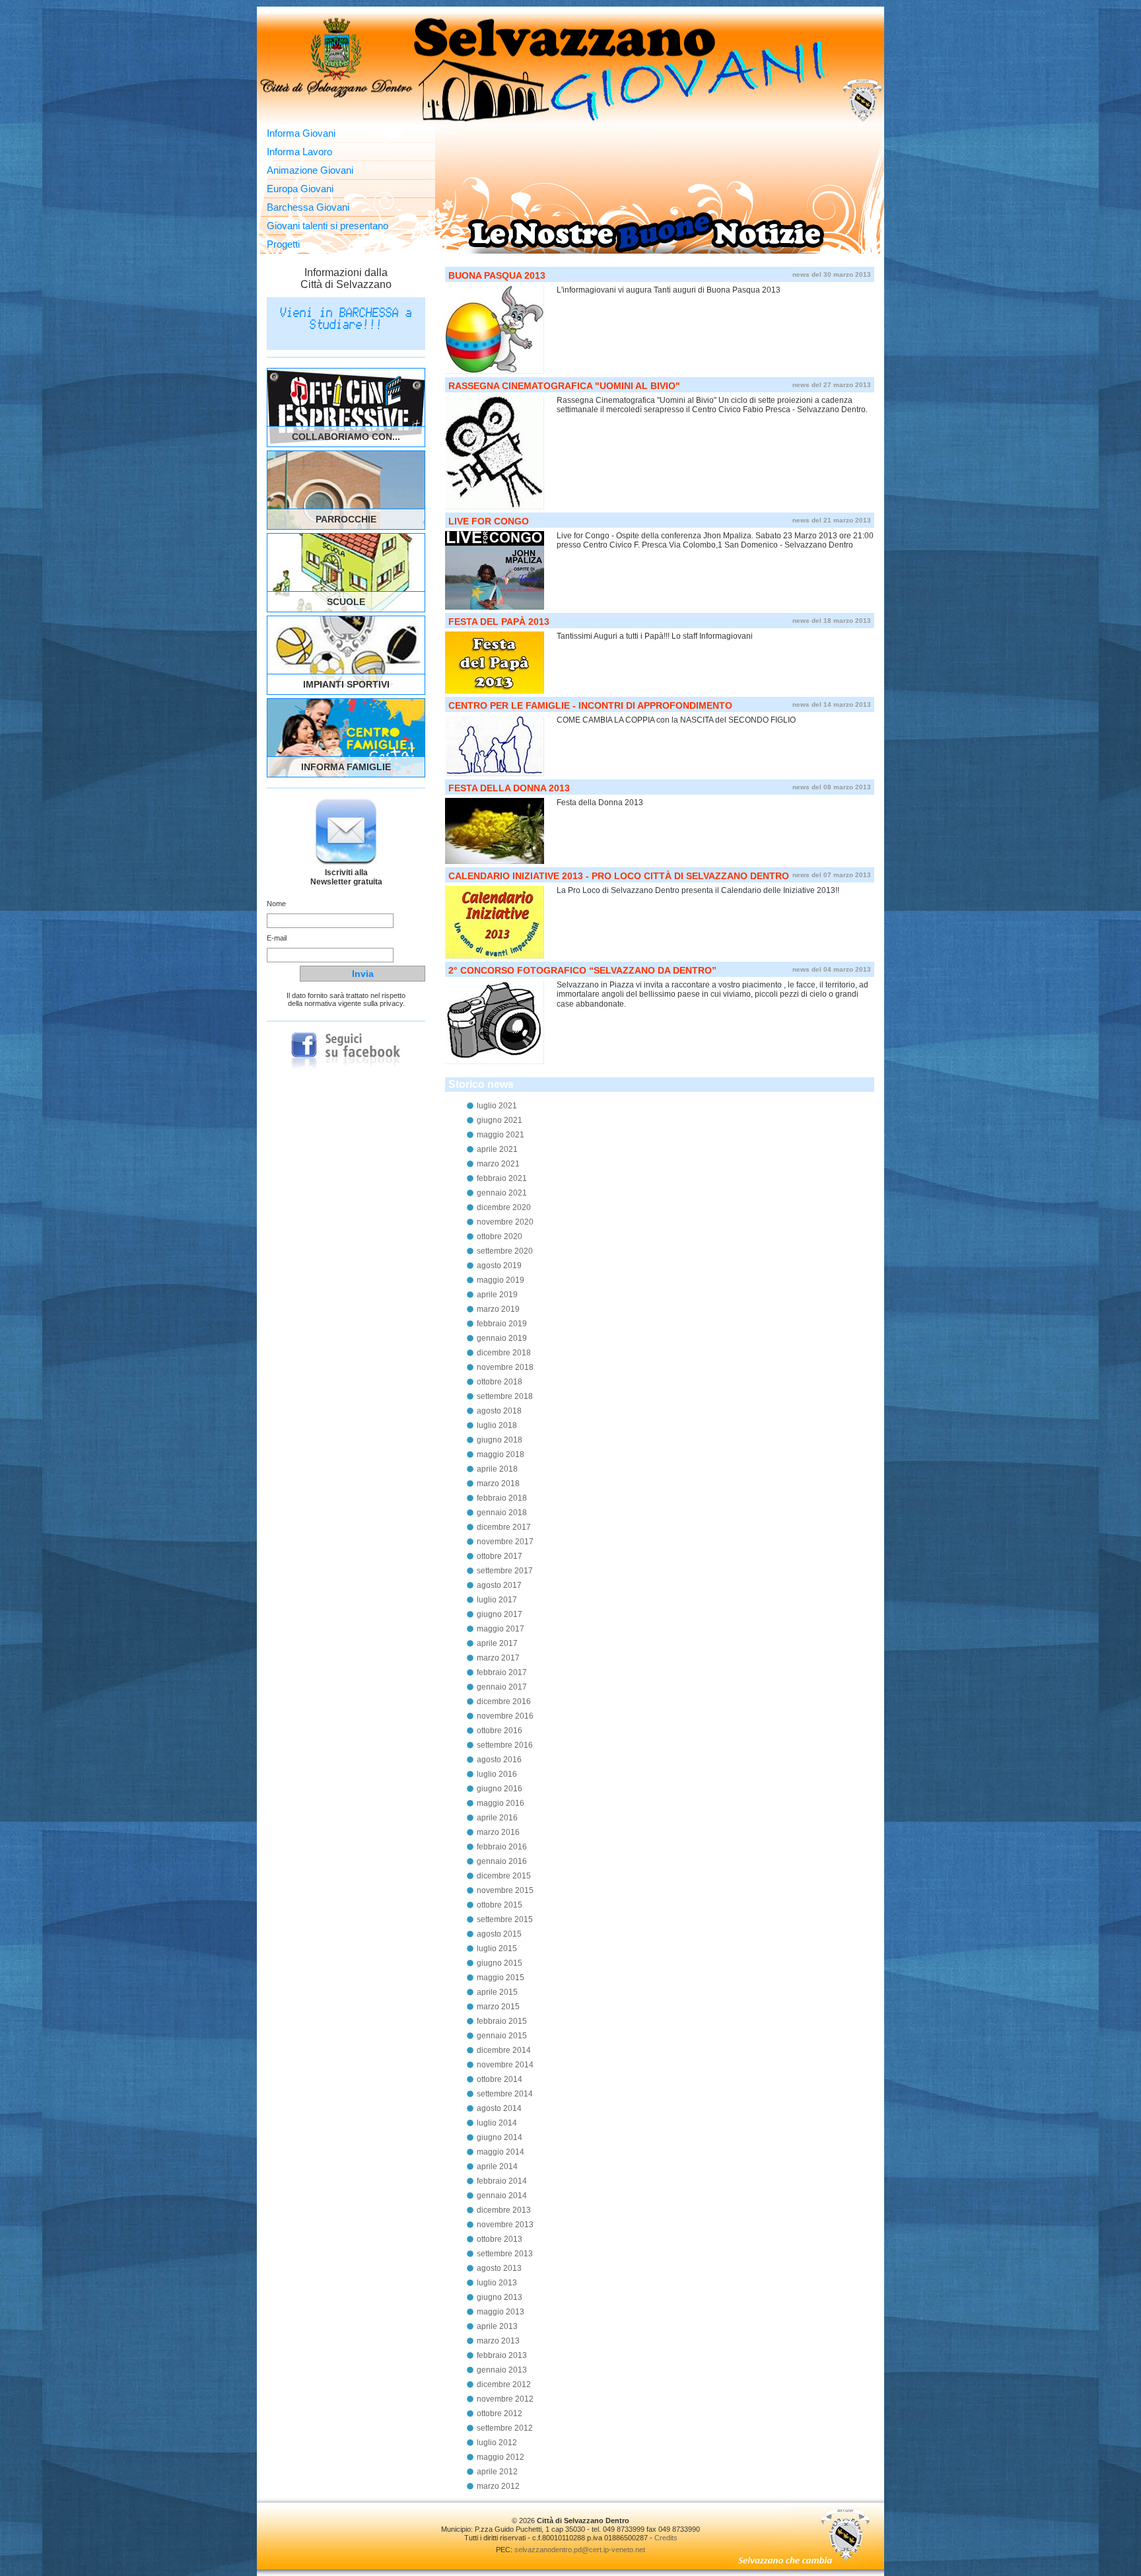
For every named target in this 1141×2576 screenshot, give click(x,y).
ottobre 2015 (500, 1905)
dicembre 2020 (504, 1207)
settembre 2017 (505, 1571)
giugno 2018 (500, 1440)
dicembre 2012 (504, 2384)
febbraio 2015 (502, 2021)
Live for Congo (489, 521)
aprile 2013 (497, 2326)
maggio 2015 (501, 1978)
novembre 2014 (505, 2065)
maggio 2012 (501, 2457)
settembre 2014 (505, 2094)
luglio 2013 (497, 2283)
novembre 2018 (505, 1367)
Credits (666, 2538)
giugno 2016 (500, 1789)
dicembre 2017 (504, 1527)
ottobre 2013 (500, 2239)
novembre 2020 (505, 1222)
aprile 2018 (497, 1469)
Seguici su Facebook (346, 1052)
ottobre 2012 (500, 2414)
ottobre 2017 (500, 1556)
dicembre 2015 (504, 1876)
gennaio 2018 (502, 1513)
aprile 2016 (497, 1818)
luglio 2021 (497, 1106)
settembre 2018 (505, 1396)
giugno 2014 (500, 2137)
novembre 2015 (505, 1890)
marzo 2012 (498, 2486)
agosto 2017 (499, 1585)
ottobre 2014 (500, 2079)
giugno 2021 (500, 1120)
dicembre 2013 (504, 2210)
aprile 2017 (497, 1643)
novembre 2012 (505, 2399)
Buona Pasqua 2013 (497, 275)
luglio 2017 (497, 1600)
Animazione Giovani (310, 170)
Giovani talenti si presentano (328, 226)
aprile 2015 (497, 1992)
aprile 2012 (497, 2472)
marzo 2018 (498, 1484)
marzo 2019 (498, 1309)
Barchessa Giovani (308, 207)
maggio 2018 (501, 1454)
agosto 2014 (499, 2108)
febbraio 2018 (502, 1498)
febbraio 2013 (502, 2355)
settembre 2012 (505, 2428)
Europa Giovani (300, 189)
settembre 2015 (505, 1919)
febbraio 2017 (502, 1672)
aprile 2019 (497, 1295)
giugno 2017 (500, 1614)
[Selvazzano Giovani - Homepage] (570, 69)
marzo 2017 (498, 1658)
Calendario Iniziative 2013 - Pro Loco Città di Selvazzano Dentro (619, 876)
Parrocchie (346, 519)
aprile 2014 (497, 2166)
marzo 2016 (498, 1832)
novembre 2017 (505, 1542)
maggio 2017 (501, 1629)
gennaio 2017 (502, 1687)
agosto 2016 (499, 1760)
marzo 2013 (498, 2341)
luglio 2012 (497, 2443)
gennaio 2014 (502, 2196)
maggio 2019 (501, 1280)
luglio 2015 (497, 1949)
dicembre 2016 (504, 1701)
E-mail (277, 938)
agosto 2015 (499, 1934)
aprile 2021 (497, 1149)
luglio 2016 (497, 1774)
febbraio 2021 (502, 1178)
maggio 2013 (501, 2312)
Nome (276, 904)
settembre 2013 (505, 2254)
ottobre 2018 (500, 1382)
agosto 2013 (499, 2268)
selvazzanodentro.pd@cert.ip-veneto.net (580, 2550)
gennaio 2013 (502, 2370)
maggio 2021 (501, 1135)
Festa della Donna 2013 (509, 788)
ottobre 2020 (500, 1236)
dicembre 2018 (504, 1353)
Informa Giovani (301, 133)
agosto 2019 (499, 1266)
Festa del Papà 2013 (499, 622)
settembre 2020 (505, 1251)
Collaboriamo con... (346, 437)
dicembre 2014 (504, 2050)
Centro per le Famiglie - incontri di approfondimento (590, 705)
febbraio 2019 (502, 1324)
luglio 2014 (497, 2123)
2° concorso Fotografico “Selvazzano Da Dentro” (582, 970)
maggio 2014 (501, 2152)
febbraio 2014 (502, 2181)
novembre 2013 (505, 2225)
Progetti (283, 244)
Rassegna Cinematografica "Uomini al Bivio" (564, 386)
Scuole (346, 602)
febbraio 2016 (502, 1847)
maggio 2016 (501, 1803)
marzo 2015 (498, 2007)
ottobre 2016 (500, 1731)
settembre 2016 (505, 1745)
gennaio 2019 (502, 1338)
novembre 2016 (505, 1716)
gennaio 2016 (502, 1861)
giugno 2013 (500, 2297)
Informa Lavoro (299, 152)
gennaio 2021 (502, 1193)
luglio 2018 (497, 1425)
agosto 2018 (499, 1411)
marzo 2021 (498, 1164)
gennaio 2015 (502, 2036)
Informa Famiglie (346, 767)
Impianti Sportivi (346, 684)
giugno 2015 (500, 1963)
